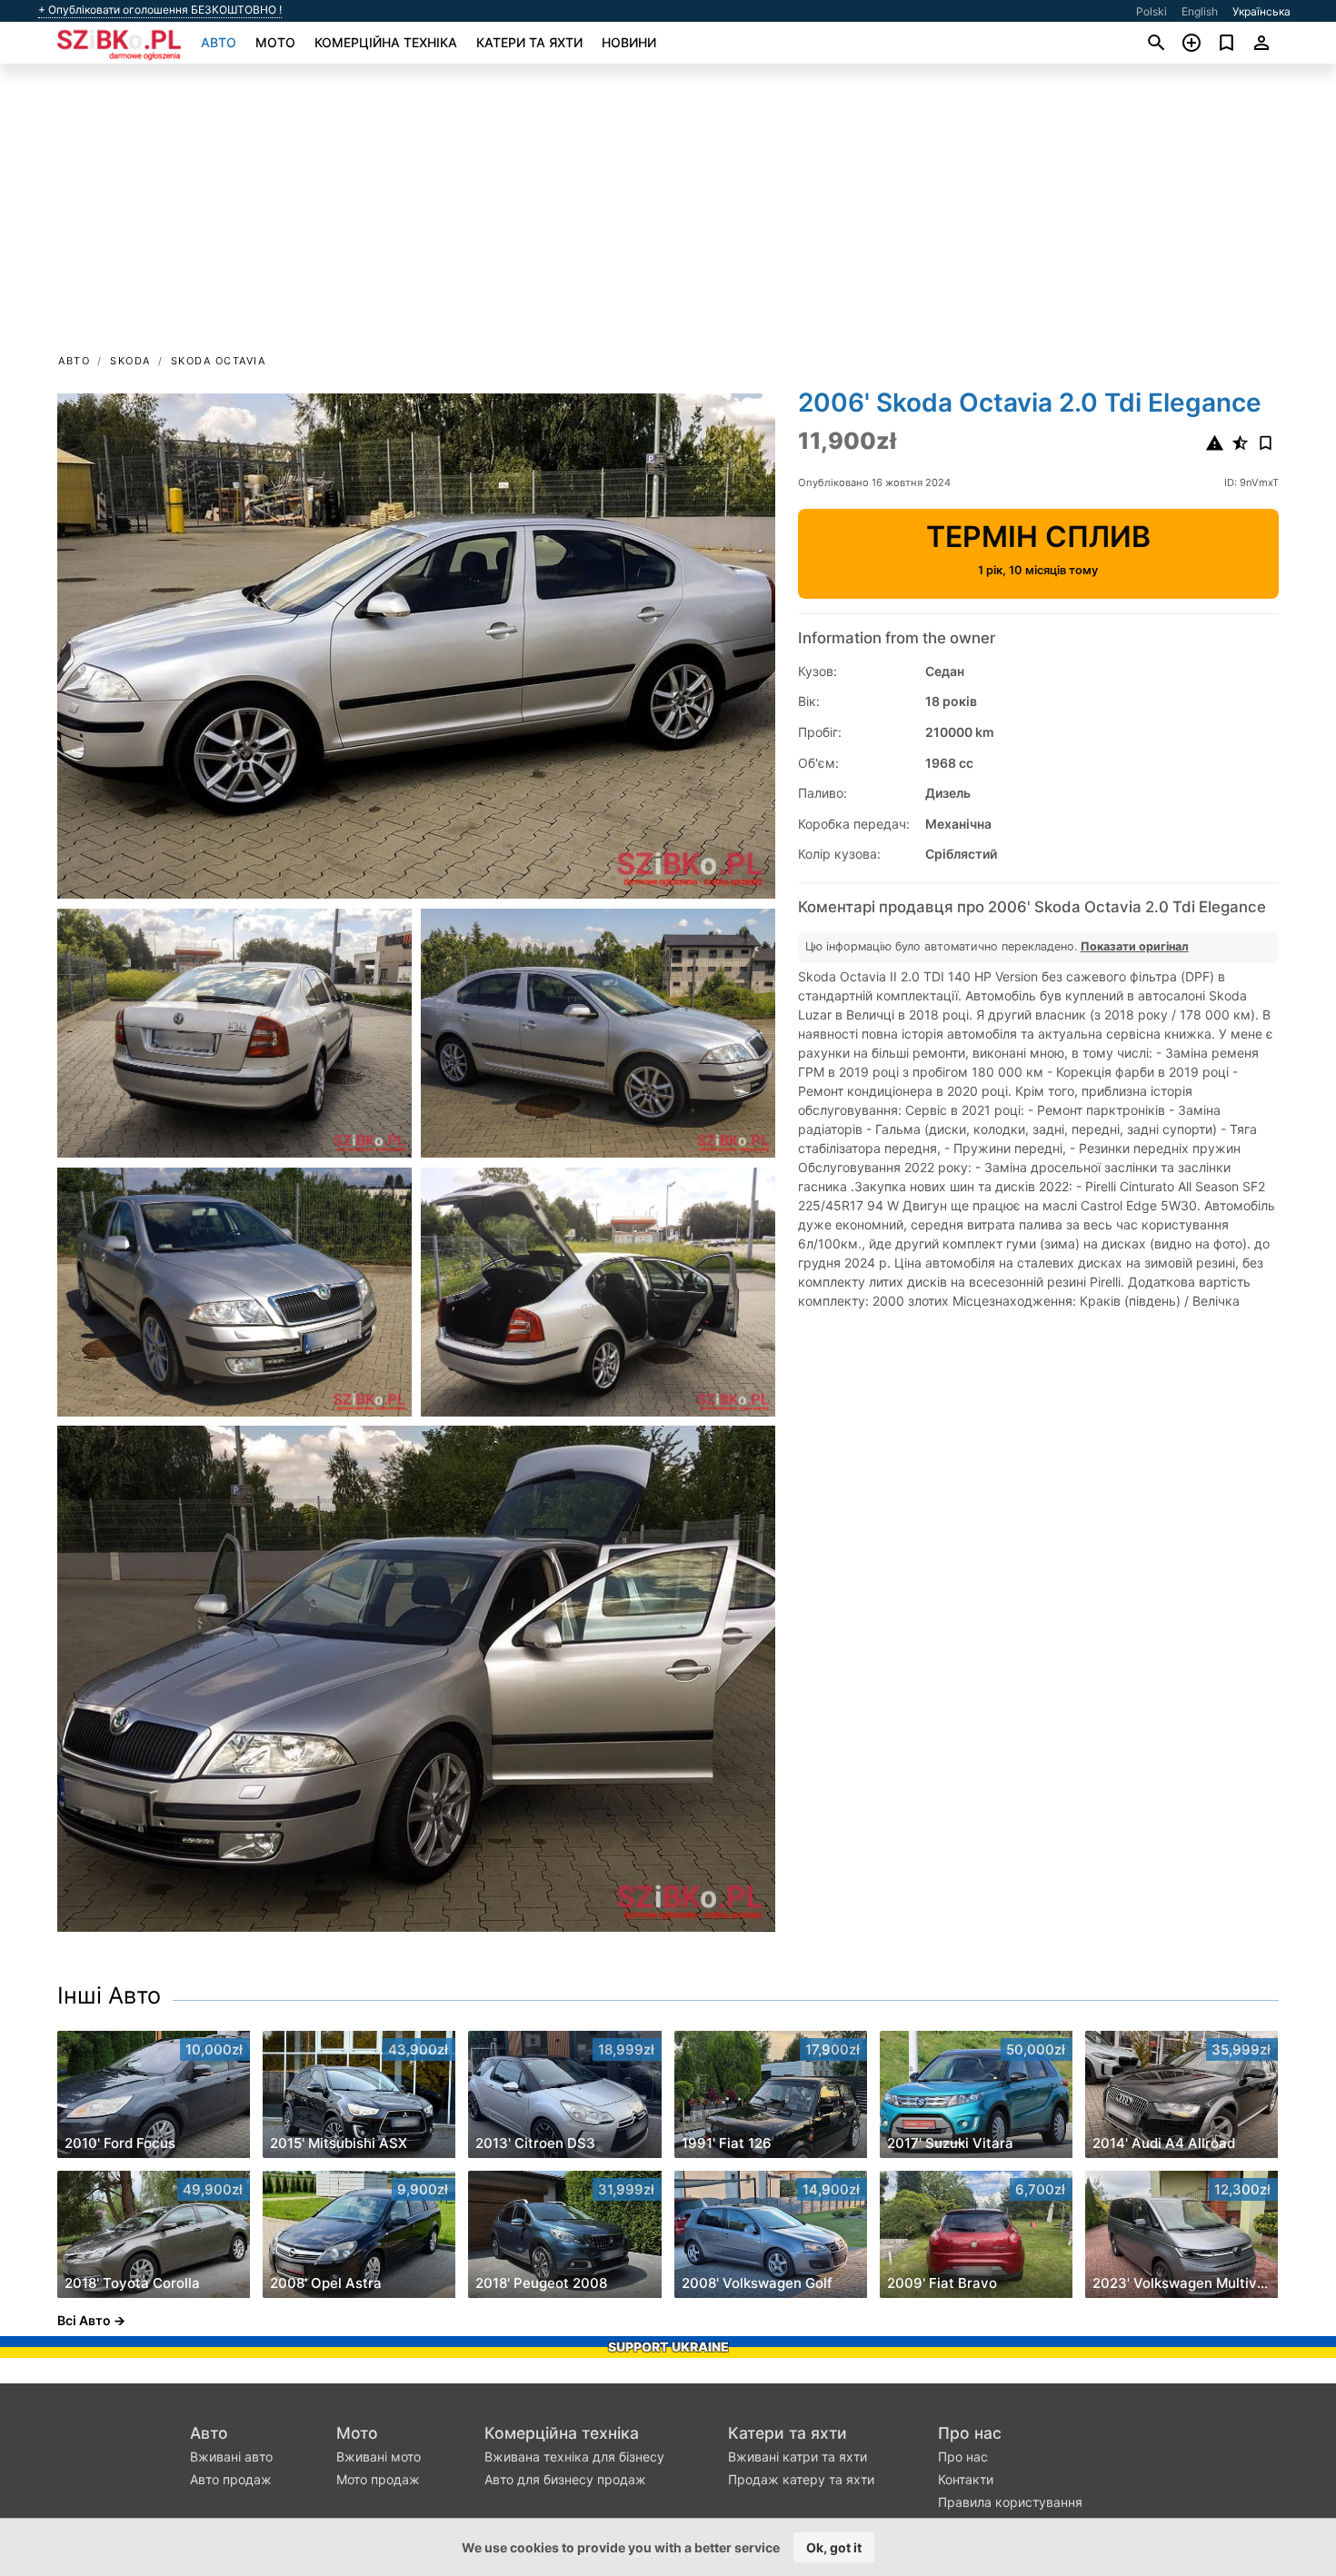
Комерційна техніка (386, 42)
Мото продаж (378, 2479)
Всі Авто (84, 2320)
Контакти (966, 2479)
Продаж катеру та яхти (801, 2479)
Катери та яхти (529, 42)
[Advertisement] (668, 214)
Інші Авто (109, 1995)
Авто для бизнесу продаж (565, 2479)
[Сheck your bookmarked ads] (1226, 43)
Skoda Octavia (219, 361)
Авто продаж (231, 2479)
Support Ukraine (668, 2347)
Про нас (970, 2433)
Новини (629, 42)
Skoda (130, 361)
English (1200, 11)
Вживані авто (231, 2457)
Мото (275, 42)
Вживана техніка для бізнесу (574, 2457)
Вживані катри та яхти (798, 2457)
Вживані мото (379, 2457)
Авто (219, 42)
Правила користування (1010, 2502)
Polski (1152, 11)
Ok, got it (834, 2547)
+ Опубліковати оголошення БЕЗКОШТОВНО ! (160, 10)
